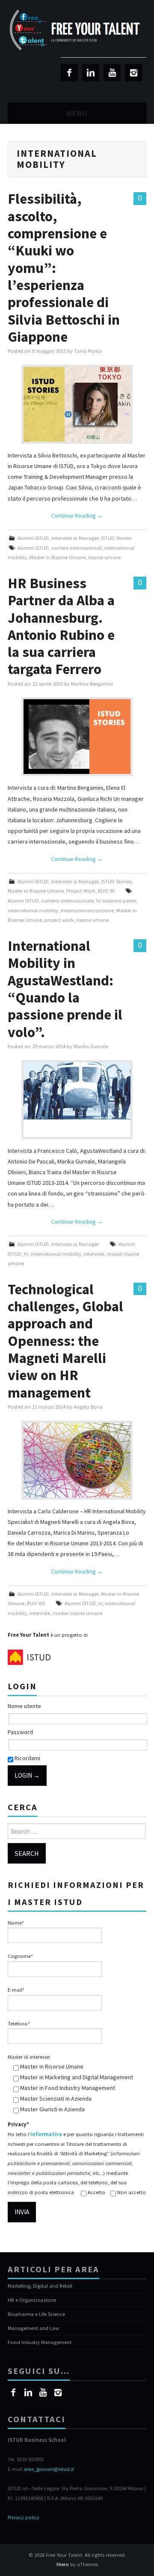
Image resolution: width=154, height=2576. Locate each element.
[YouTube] (112, 73)
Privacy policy (24, 2517)
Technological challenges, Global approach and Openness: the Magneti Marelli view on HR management (65, 1341)
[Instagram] (133, 73)
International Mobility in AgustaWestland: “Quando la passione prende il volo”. (65, 989)
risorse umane (104, 557)
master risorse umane (77, 1613)
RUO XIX (36, 1603)
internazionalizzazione (87, 910)
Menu (77, 113)
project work (59, 920)
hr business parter (116, 901)
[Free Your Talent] (77, 30)
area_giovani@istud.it (49, 2469)
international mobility (33, 910)
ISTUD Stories (116, 538)
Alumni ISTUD (33, 538)
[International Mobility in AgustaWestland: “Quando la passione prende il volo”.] (77, 1091)
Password (20, 1732)
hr (26, 1254)
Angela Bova (88, 1407)
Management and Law (33, 2328)
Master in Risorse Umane (58, 557)
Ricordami (27, 1758)
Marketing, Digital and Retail (40, 2286)
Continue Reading (77, 516)
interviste (94, 1254)
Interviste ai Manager (75, 538)
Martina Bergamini (92, 684)
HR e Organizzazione (32, 2300)
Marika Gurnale (91, 1046)
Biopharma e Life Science (36, 2314)
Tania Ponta (88, 351)
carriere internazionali (77, 548)
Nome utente (24, 1706)
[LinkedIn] (91, 73)
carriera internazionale (68, 901)
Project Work (81, 891)
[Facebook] (69, 73)
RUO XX (106, 891)
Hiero (63, 2564)
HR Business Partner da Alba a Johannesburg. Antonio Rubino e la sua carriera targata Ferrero (61, 626)
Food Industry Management (40, 2342)
